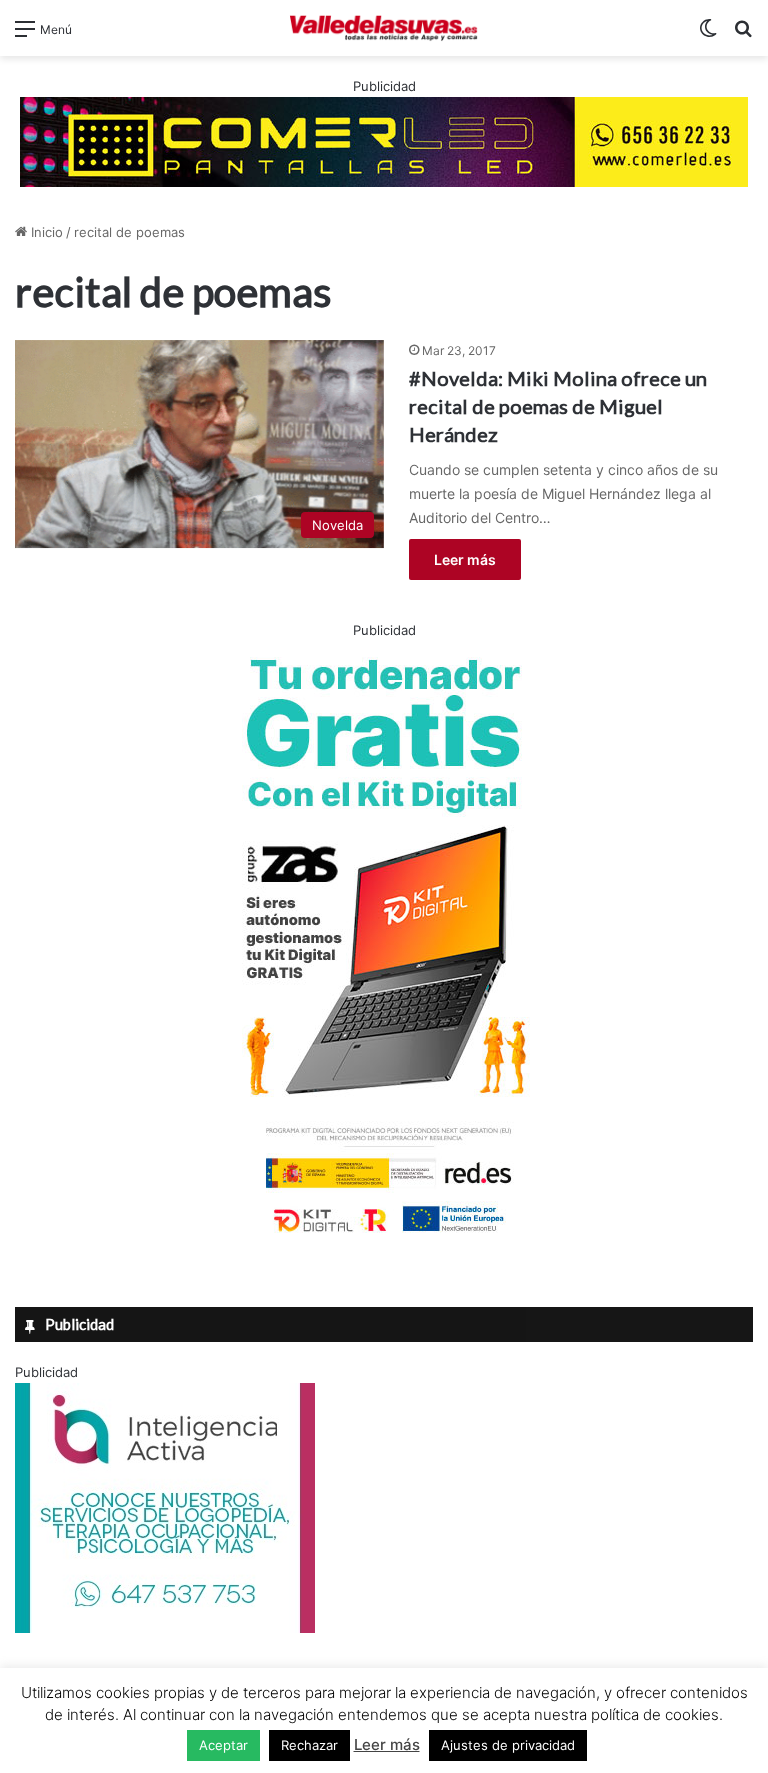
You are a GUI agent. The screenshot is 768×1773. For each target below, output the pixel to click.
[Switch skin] (708, 35)
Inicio (45, 232)
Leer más (465, 559)
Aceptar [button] (223, 1745)
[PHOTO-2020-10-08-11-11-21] (165, 1628)
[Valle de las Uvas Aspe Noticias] (384, 28)
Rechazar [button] (309, 1745)
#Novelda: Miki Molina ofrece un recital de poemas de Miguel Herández (558, 406)
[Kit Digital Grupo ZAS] (384, 1236)
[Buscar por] (743, 35)
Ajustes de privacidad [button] (508, 1745)
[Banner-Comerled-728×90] (384, 140)
